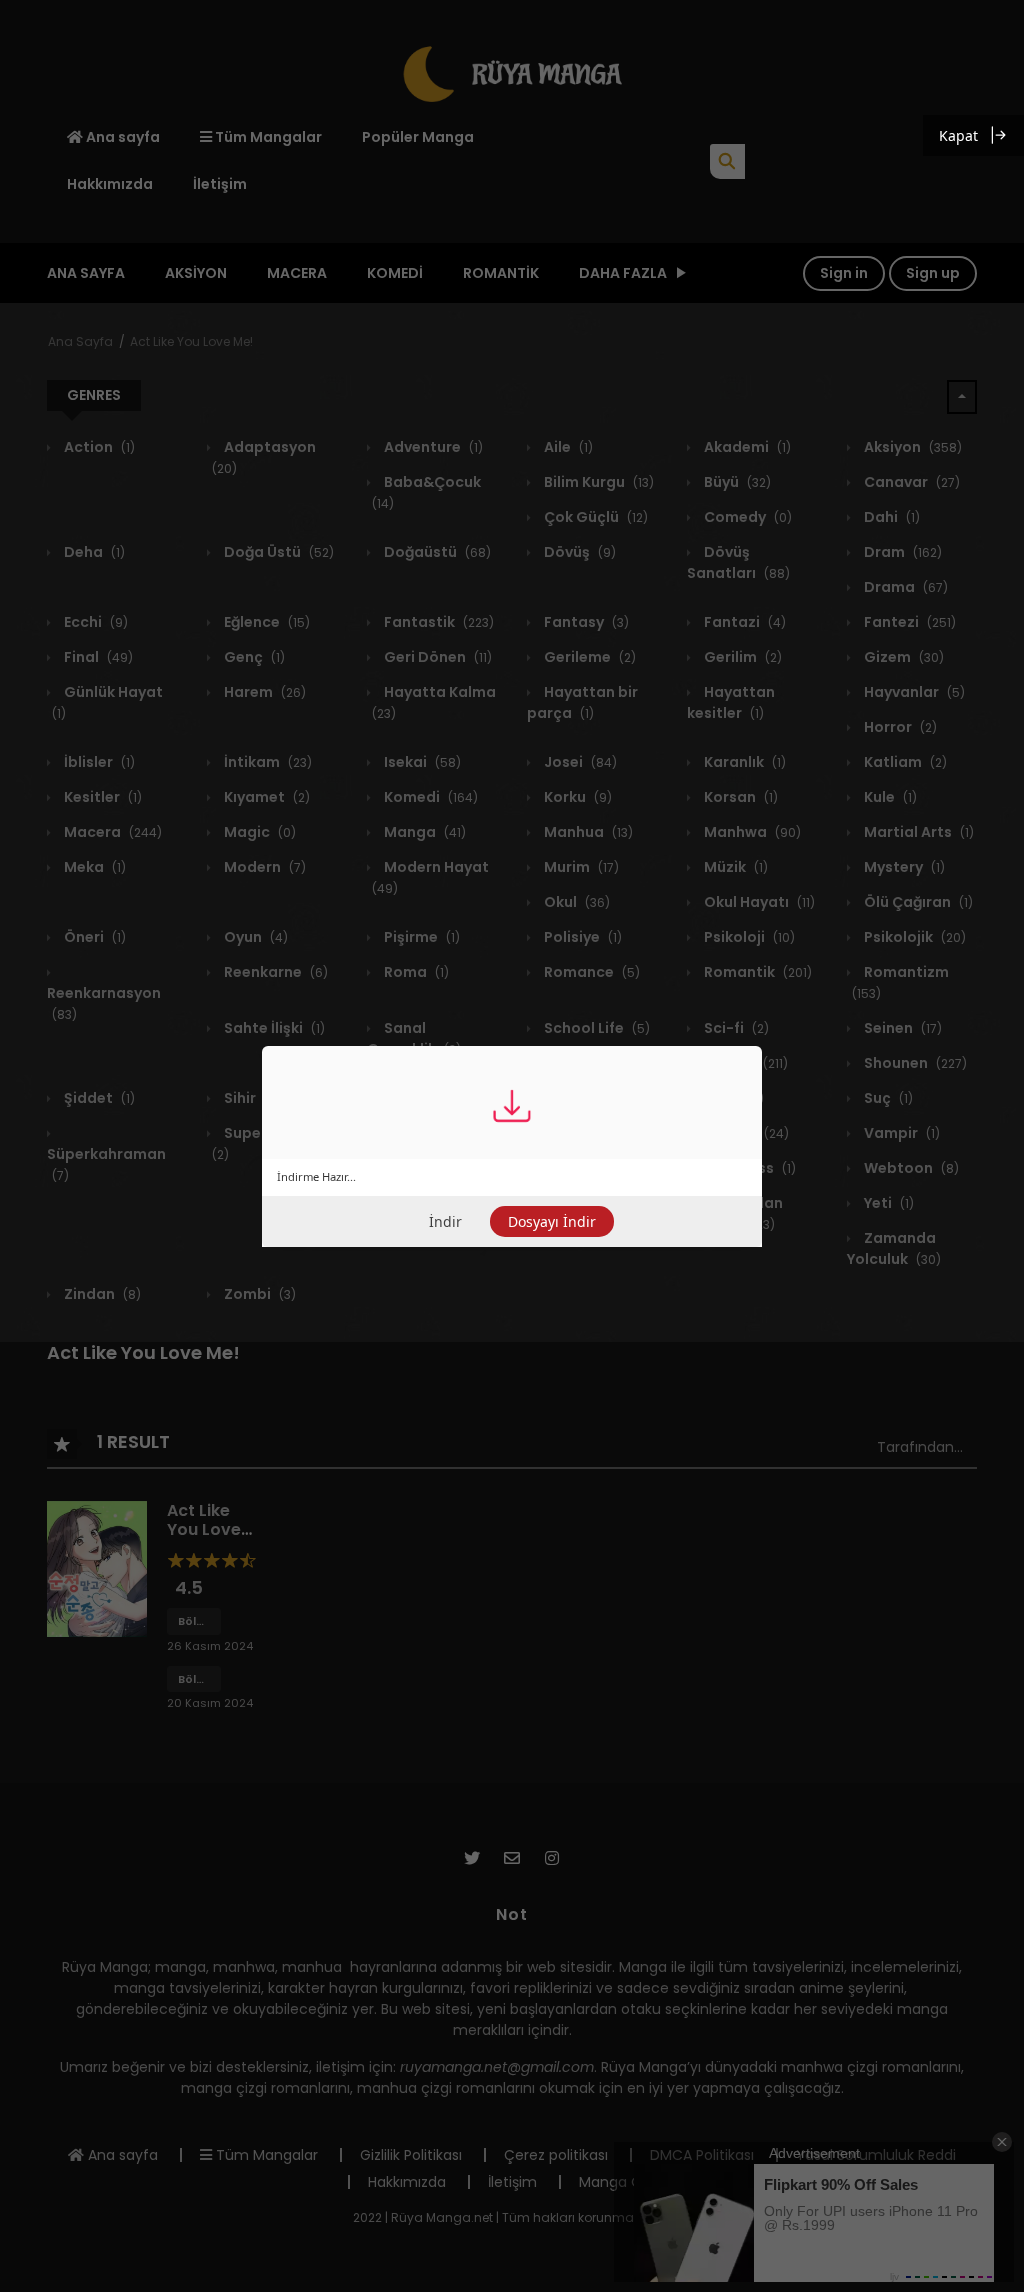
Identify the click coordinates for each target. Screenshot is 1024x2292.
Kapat (958, 135)
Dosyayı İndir (552, 1221)
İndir (445, 1221)
